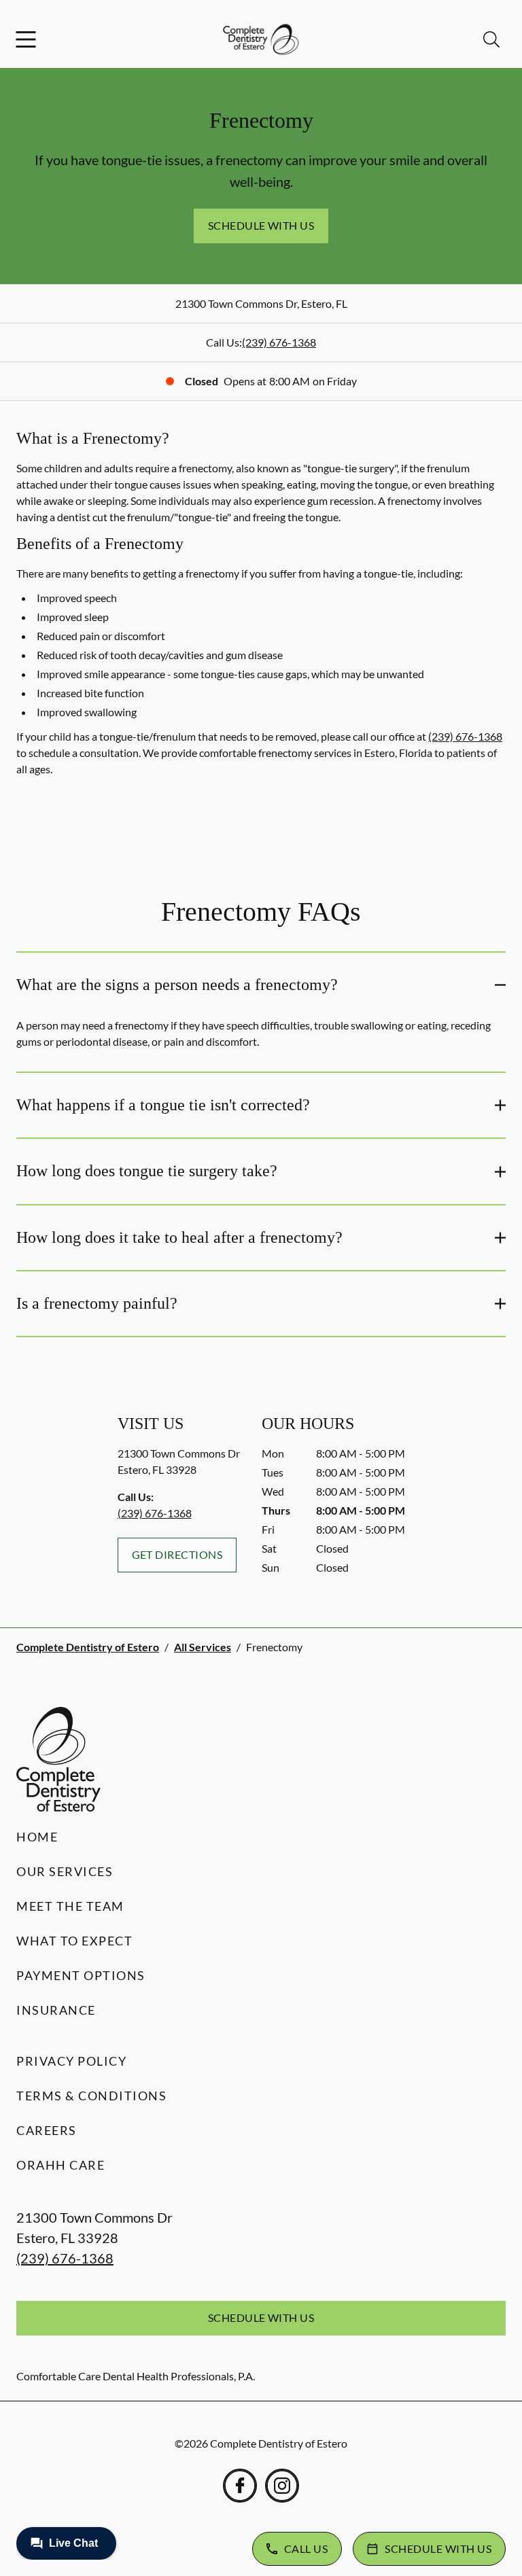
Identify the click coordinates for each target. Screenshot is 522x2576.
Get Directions (177, 1554)
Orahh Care (60, 2165)
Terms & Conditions (91, 2096)
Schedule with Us (261, 225)
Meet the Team (70, 1906)
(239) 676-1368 (279, 342)
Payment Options (81, 1975)
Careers (47, 2130)
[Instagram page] (282, 2486)
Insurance (56, 2010)
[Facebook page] (240, 2486)
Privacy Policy (71, 2061)
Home (37, 1837)
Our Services (65, 1871)
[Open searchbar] (491, 39)
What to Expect (74, 1941)
